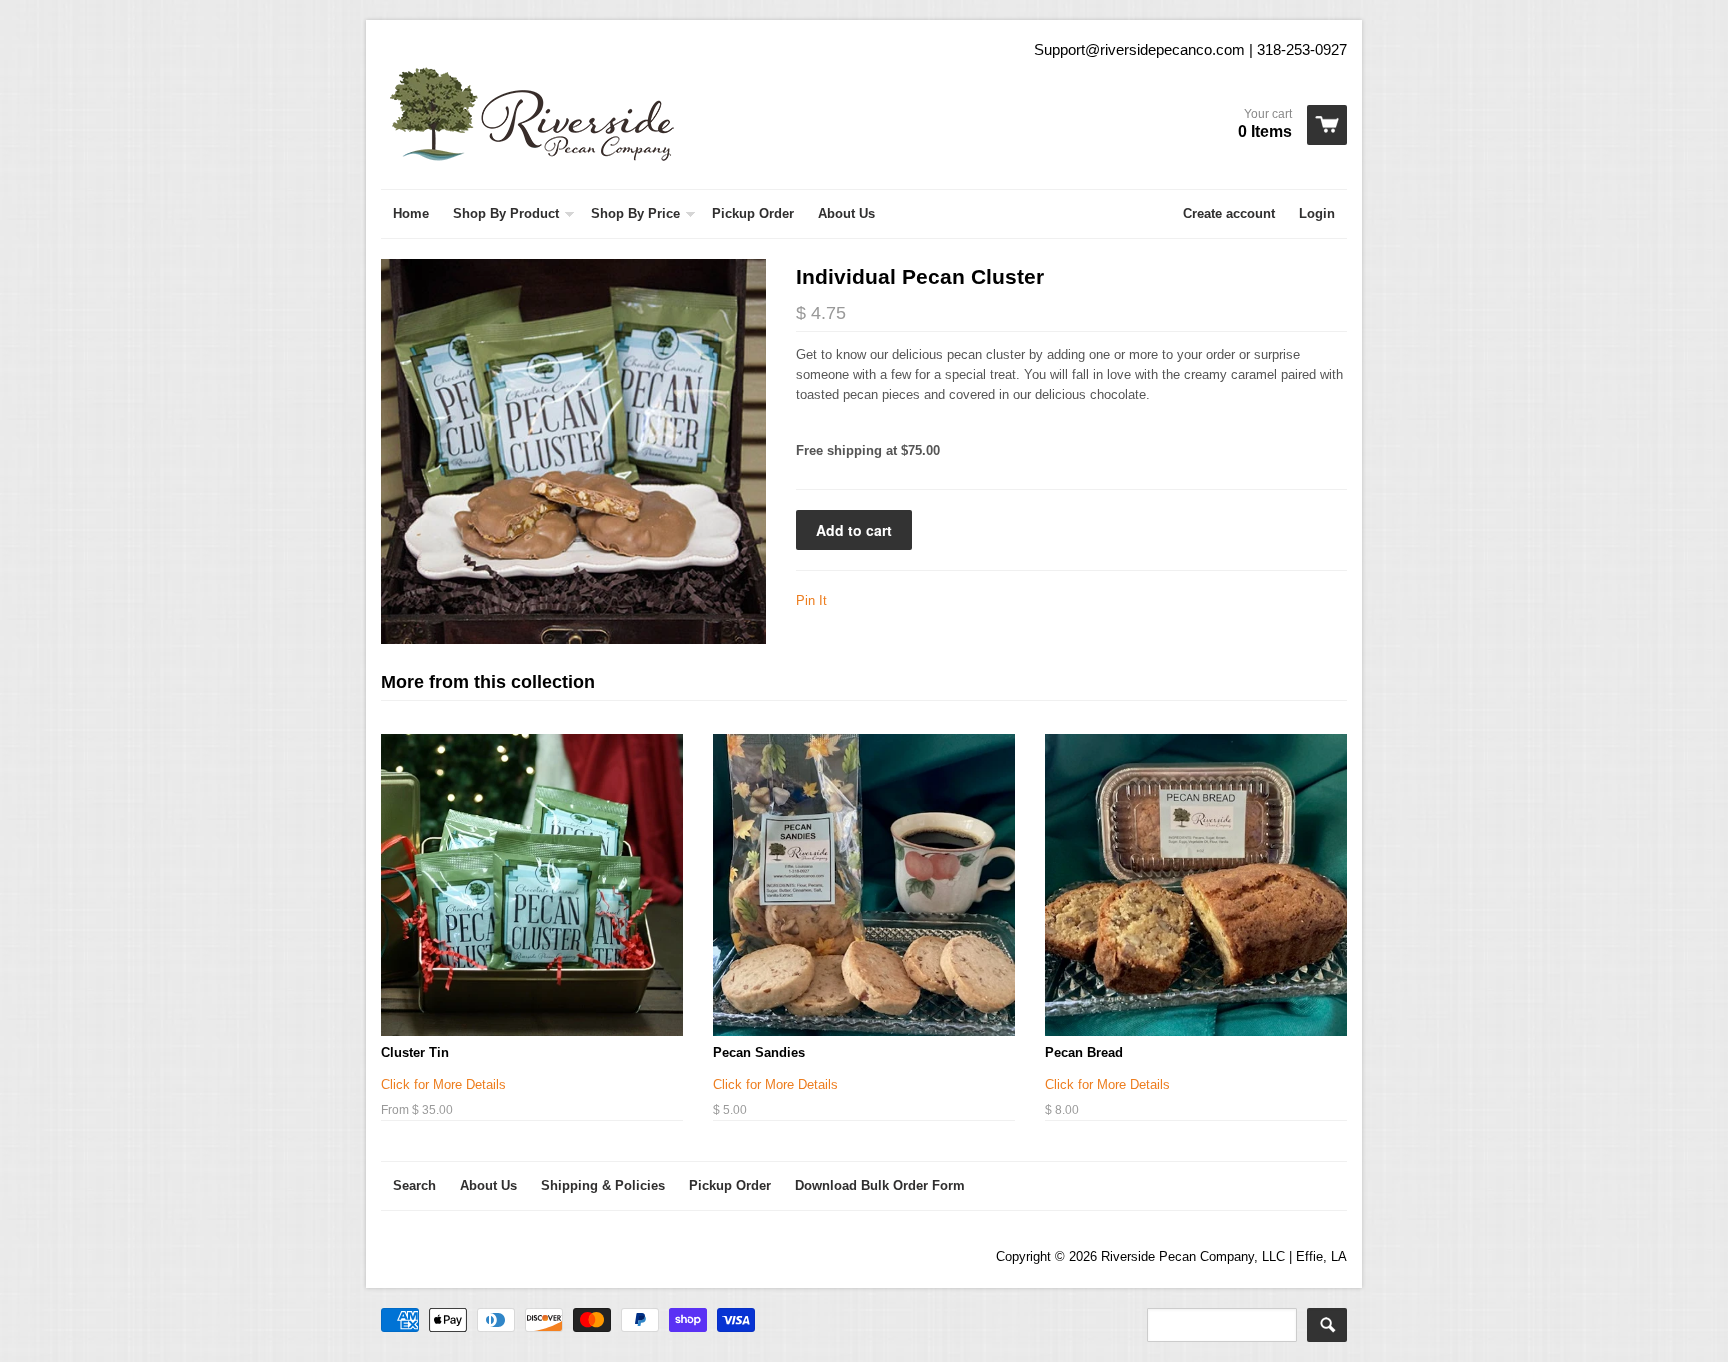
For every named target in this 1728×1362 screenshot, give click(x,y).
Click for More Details (443, 1084)
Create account (1229, 213)
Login (1317, 213)
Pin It (811, 600)
